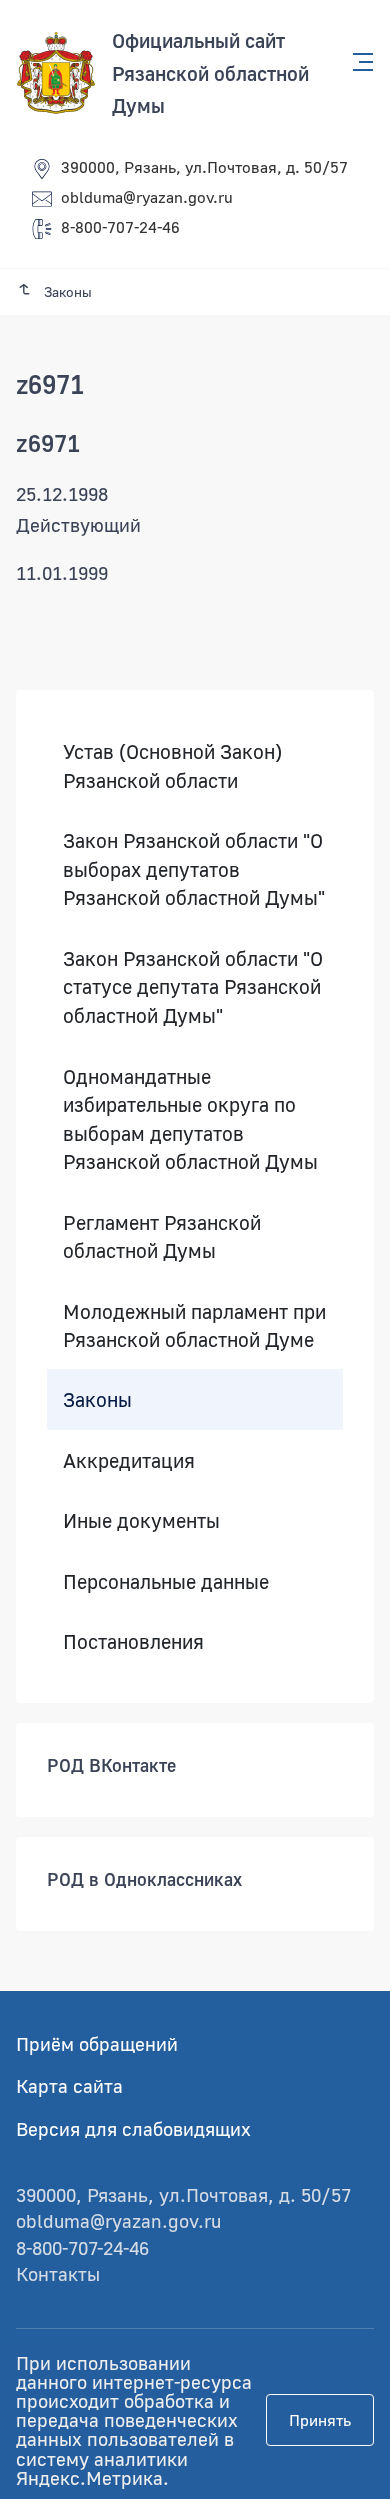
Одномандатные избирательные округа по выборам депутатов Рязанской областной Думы (190, 1119)
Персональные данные (166, 1581)
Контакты (58, 2273)
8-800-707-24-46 (120, 227)
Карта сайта (69, 2085)
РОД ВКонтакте (111, 1765)
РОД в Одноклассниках (144, 1879)
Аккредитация (129, 1460)
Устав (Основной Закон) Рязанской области (172, 765)
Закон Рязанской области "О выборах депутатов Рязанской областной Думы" (194, 868)
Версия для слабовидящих (133, 2128)
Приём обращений (97, 2043)
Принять (320, 2420)
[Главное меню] (357, 62)
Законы (97, 1399)
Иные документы (141, 1520)
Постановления (133, 1641)
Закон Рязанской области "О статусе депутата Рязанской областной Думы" (193, 986)
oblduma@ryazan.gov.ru (147, 197)
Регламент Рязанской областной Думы (162, 1236)
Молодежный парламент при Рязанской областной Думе (194, 1325)
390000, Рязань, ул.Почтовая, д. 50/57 (204, 167)
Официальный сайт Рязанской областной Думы (210, 72)
